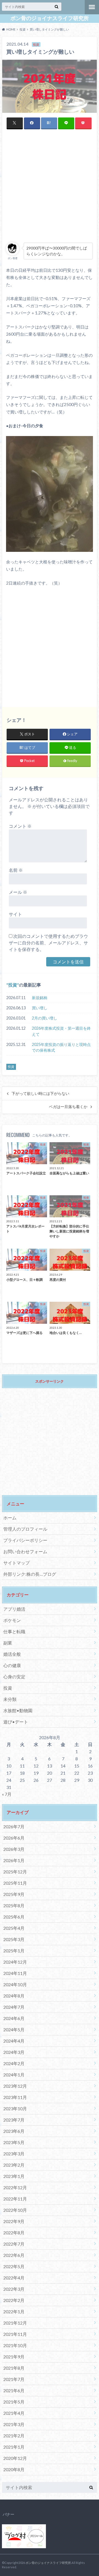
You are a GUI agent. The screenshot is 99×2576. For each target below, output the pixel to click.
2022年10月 (15, 2210)
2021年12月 (15, 2323)
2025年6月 (14, 1917)
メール (18, 892)
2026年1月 (14, 1860)
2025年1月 (14, 1951)
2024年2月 (14, 2063)
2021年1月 (14, 2447)
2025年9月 (14, 1894)
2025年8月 (14, 1905)
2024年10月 (15, 1984)
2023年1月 (14, 2176)
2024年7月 (14, 2007)
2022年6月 (14, 2255)
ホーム (10, 1518)
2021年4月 (14, 2413)
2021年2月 (14, 2436)
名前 (16, 870)
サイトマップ (16, 1563)
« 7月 (7, 1794)
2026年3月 (14, 1849)
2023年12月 (15, 2086)
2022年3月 (14, 2289)
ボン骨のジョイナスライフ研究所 (50, 18)
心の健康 (12, 1665)
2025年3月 (14, 1939)
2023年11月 (15, 2097)
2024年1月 (14, 2075)
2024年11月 (15, 1973)
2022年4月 (14, 2278)
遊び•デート (16, 1722)
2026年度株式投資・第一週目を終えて (61, 1031)
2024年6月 (14, 2018)
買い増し (40, 1008)
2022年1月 (14, 2311)
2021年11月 (15, 2334)
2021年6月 (14, 2390)
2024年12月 (15, 1962)
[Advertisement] (50, 186)
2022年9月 (14, 2221)
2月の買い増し (45, 1018)
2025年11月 (15, 1883)
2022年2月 (14, 2300)
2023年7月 (14, 2120)
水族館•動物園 (18, 1710)
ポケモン (12, 1620)
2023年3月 (14, 2154)
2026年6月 (14, 1838)
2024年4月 (14, 2041)
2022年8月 (14, 2233)
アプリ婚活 (14, 1609)
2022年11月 (15, 2199)
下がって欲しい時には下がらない (40, 1094)
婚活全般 (12, 1654)
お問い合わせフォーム (25, 1551)
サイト (15, 914)
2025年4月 (14, 1928)
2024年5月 (14, 2030)
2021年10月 (15, 2345)
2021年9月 (14, 2357)
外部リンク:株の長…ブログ (30, 1574)
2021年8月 (14, 2368)
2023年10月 (15, 2108)
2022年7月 (14, 2244)
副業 (8, 1643)
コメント (20, 826)
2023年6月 (14, 2131)
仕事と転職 (14, 1631)
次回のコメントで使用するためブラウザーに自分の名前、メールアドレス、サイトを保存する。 (48, 943)
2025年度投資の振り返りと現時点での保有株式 (61, 1047)
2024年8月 (14, 1996)
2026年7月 (14, 1827)
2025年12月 (15, 1872)
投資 (13, 985)
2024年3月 (14, 2052)
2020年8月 (14, 2469)
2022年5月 (14, 2266)
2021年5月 (14, 2402)
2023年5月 (14, 2142)
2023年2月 (14, 2165)
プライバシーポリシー (25, 1540)
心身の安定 (14, 1677)
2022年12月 (15, 2187)
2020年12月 (15, 2458)
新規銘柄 (40, 998)
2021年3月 (14, 2424)
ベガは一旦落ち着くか (68, 1107)
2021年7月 (14, 2379)
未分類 (10, 1699)
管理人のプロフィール (25, 1529)
